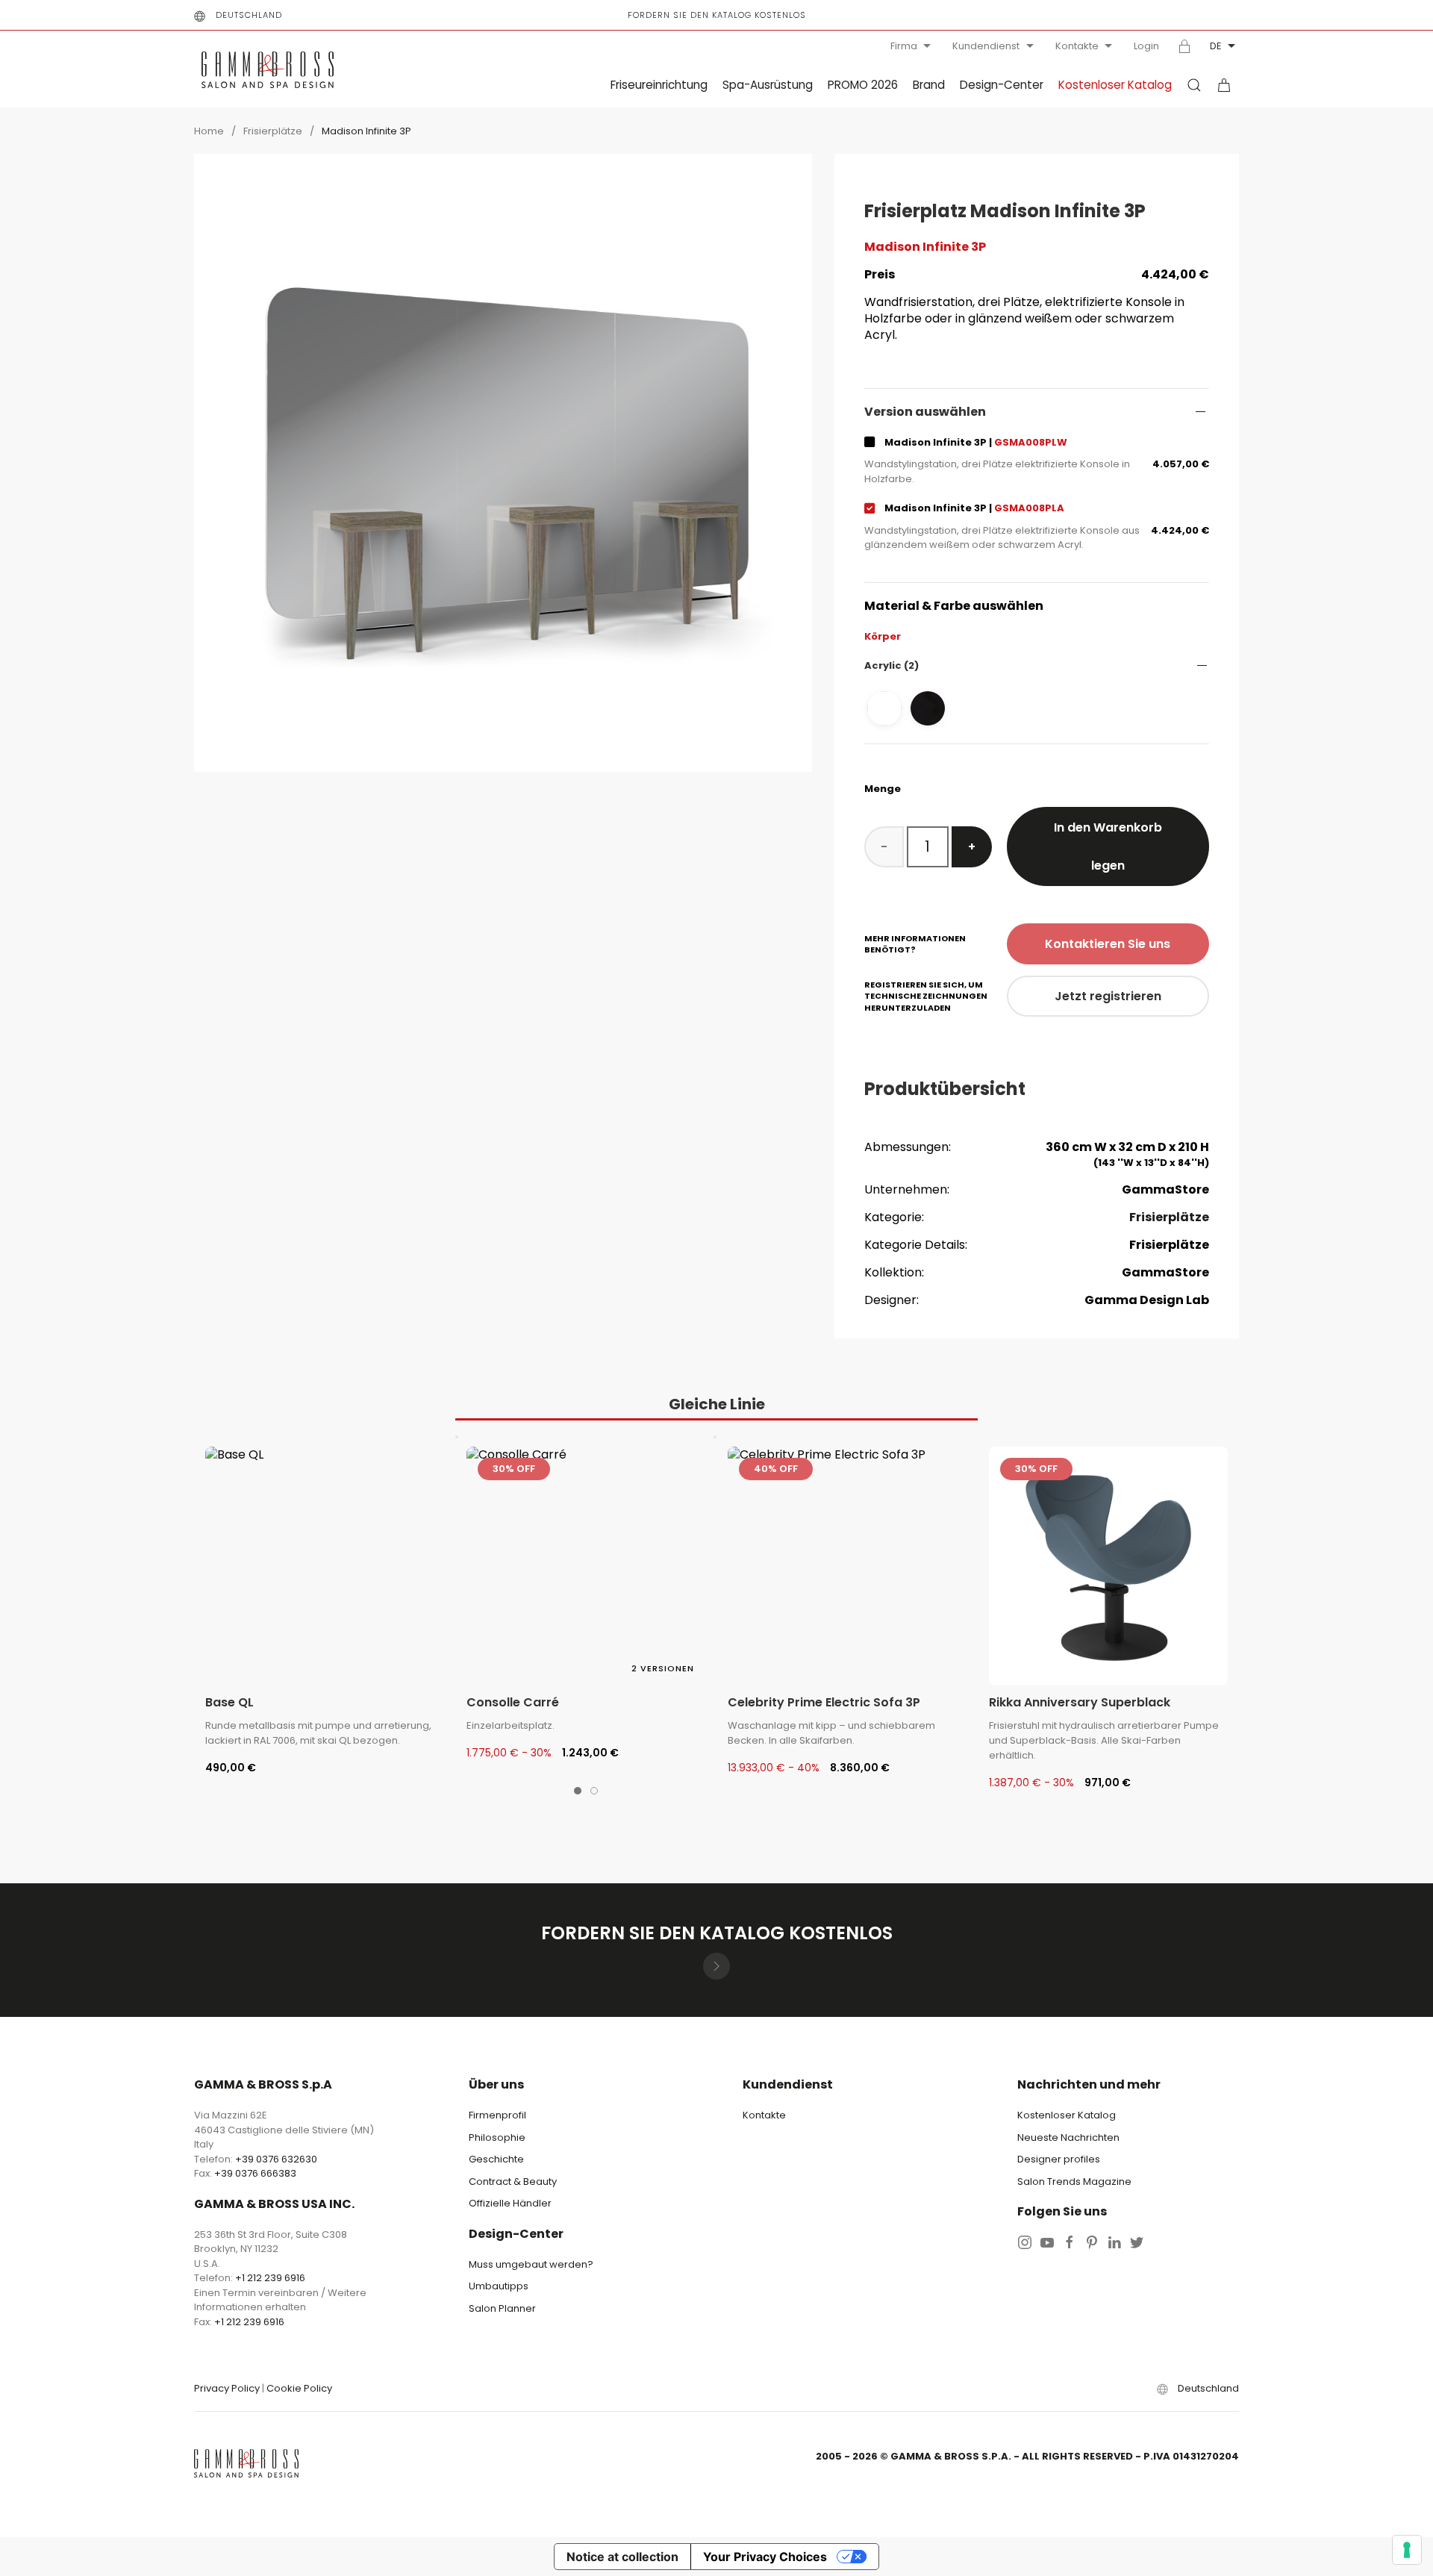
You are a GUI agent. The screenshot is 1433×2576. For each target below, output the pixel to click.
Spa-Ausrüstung (768, 85)
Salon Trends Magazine (1074, 2182)
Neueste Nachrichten (1068, 2137)
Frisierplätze (273, 131)
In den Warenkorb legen (1108, 846)
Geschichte (496, 2159)
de (1216, 46)
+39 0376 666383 (255, 2173)
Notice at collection (622, 2557)
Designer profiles (1059, 2159)
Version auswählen (925, 412)
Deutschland (249, 15)
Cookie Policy (299, 2388)
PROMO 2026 (863, 85)
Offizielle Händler (510, 2203)
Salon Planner (502, 2308)
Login (1146, 46)
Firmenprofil (497, 2115)
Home (209, 131)
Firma (904, 46)
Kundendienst (986, 46)
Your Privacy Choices (765, 2557)
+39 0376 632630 (276, 2159)
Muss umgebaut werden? (531, 2264)
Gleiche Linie (717, 1404)
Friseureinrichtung (659, 85)
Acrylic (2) (892, 665)
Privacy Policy (227, 2388)
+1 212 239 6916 (270, 2278)
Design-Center (1002, 85)
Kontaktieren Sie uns (1108, 944)
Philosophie (497, 2137)
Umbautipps (499, 2286)
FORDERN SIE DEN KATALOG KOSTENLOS (717, 15)
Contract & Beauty (513, 2182)
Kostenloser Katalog (1115, 85)
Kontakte (1077, 46)
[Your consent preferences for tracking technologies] (1407, 2550)
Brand (929, 85)
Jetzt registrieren (1108, 996)
